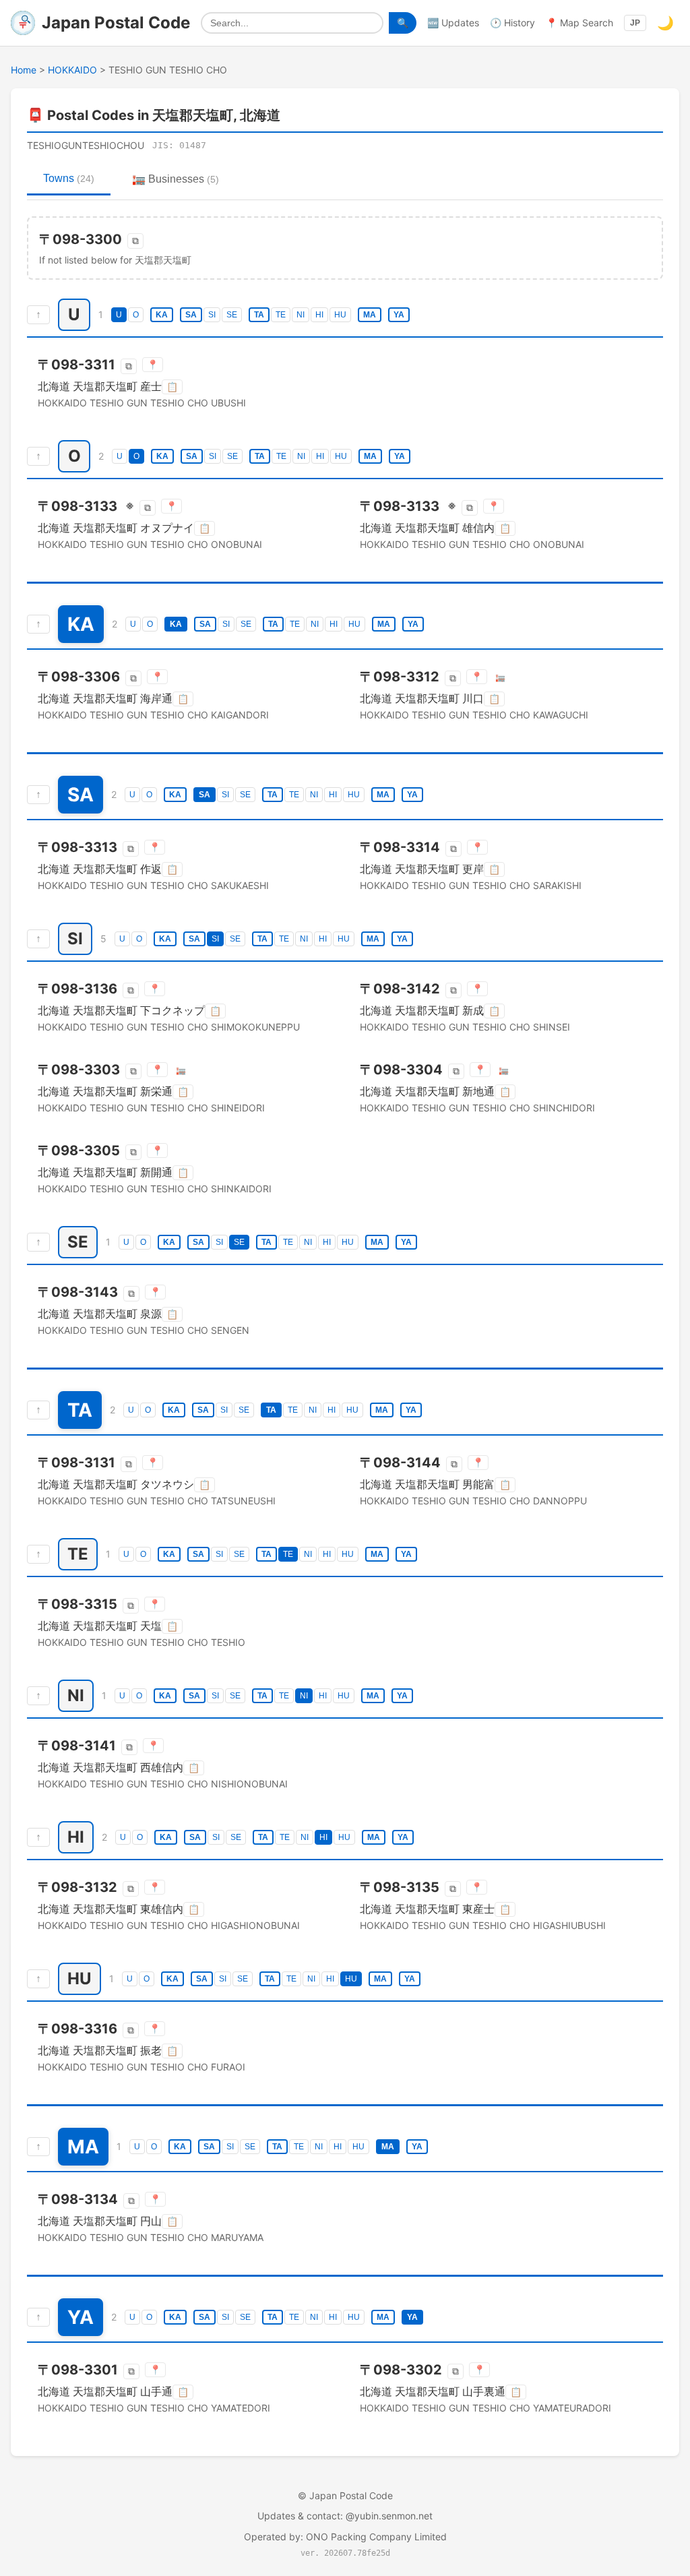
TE (281, 315)
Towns (69, 178)
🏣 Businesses (176, 179)
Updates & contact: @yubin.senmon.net (345, 2516)
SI (212, 315)
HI (319, 315)
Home (24, 70)
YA (399, 315)
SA (191, 315)
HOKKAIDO (72, 70)
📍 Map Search (579, 23)
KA (162, 315)
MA (370, 315)
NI (301, 315)
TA (259, 315)
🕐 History (512, 23)
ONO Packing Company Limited (376, 2537)
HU (340, 315)
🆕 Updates (453, 23)
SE (232, 315)
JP (635, 23)
